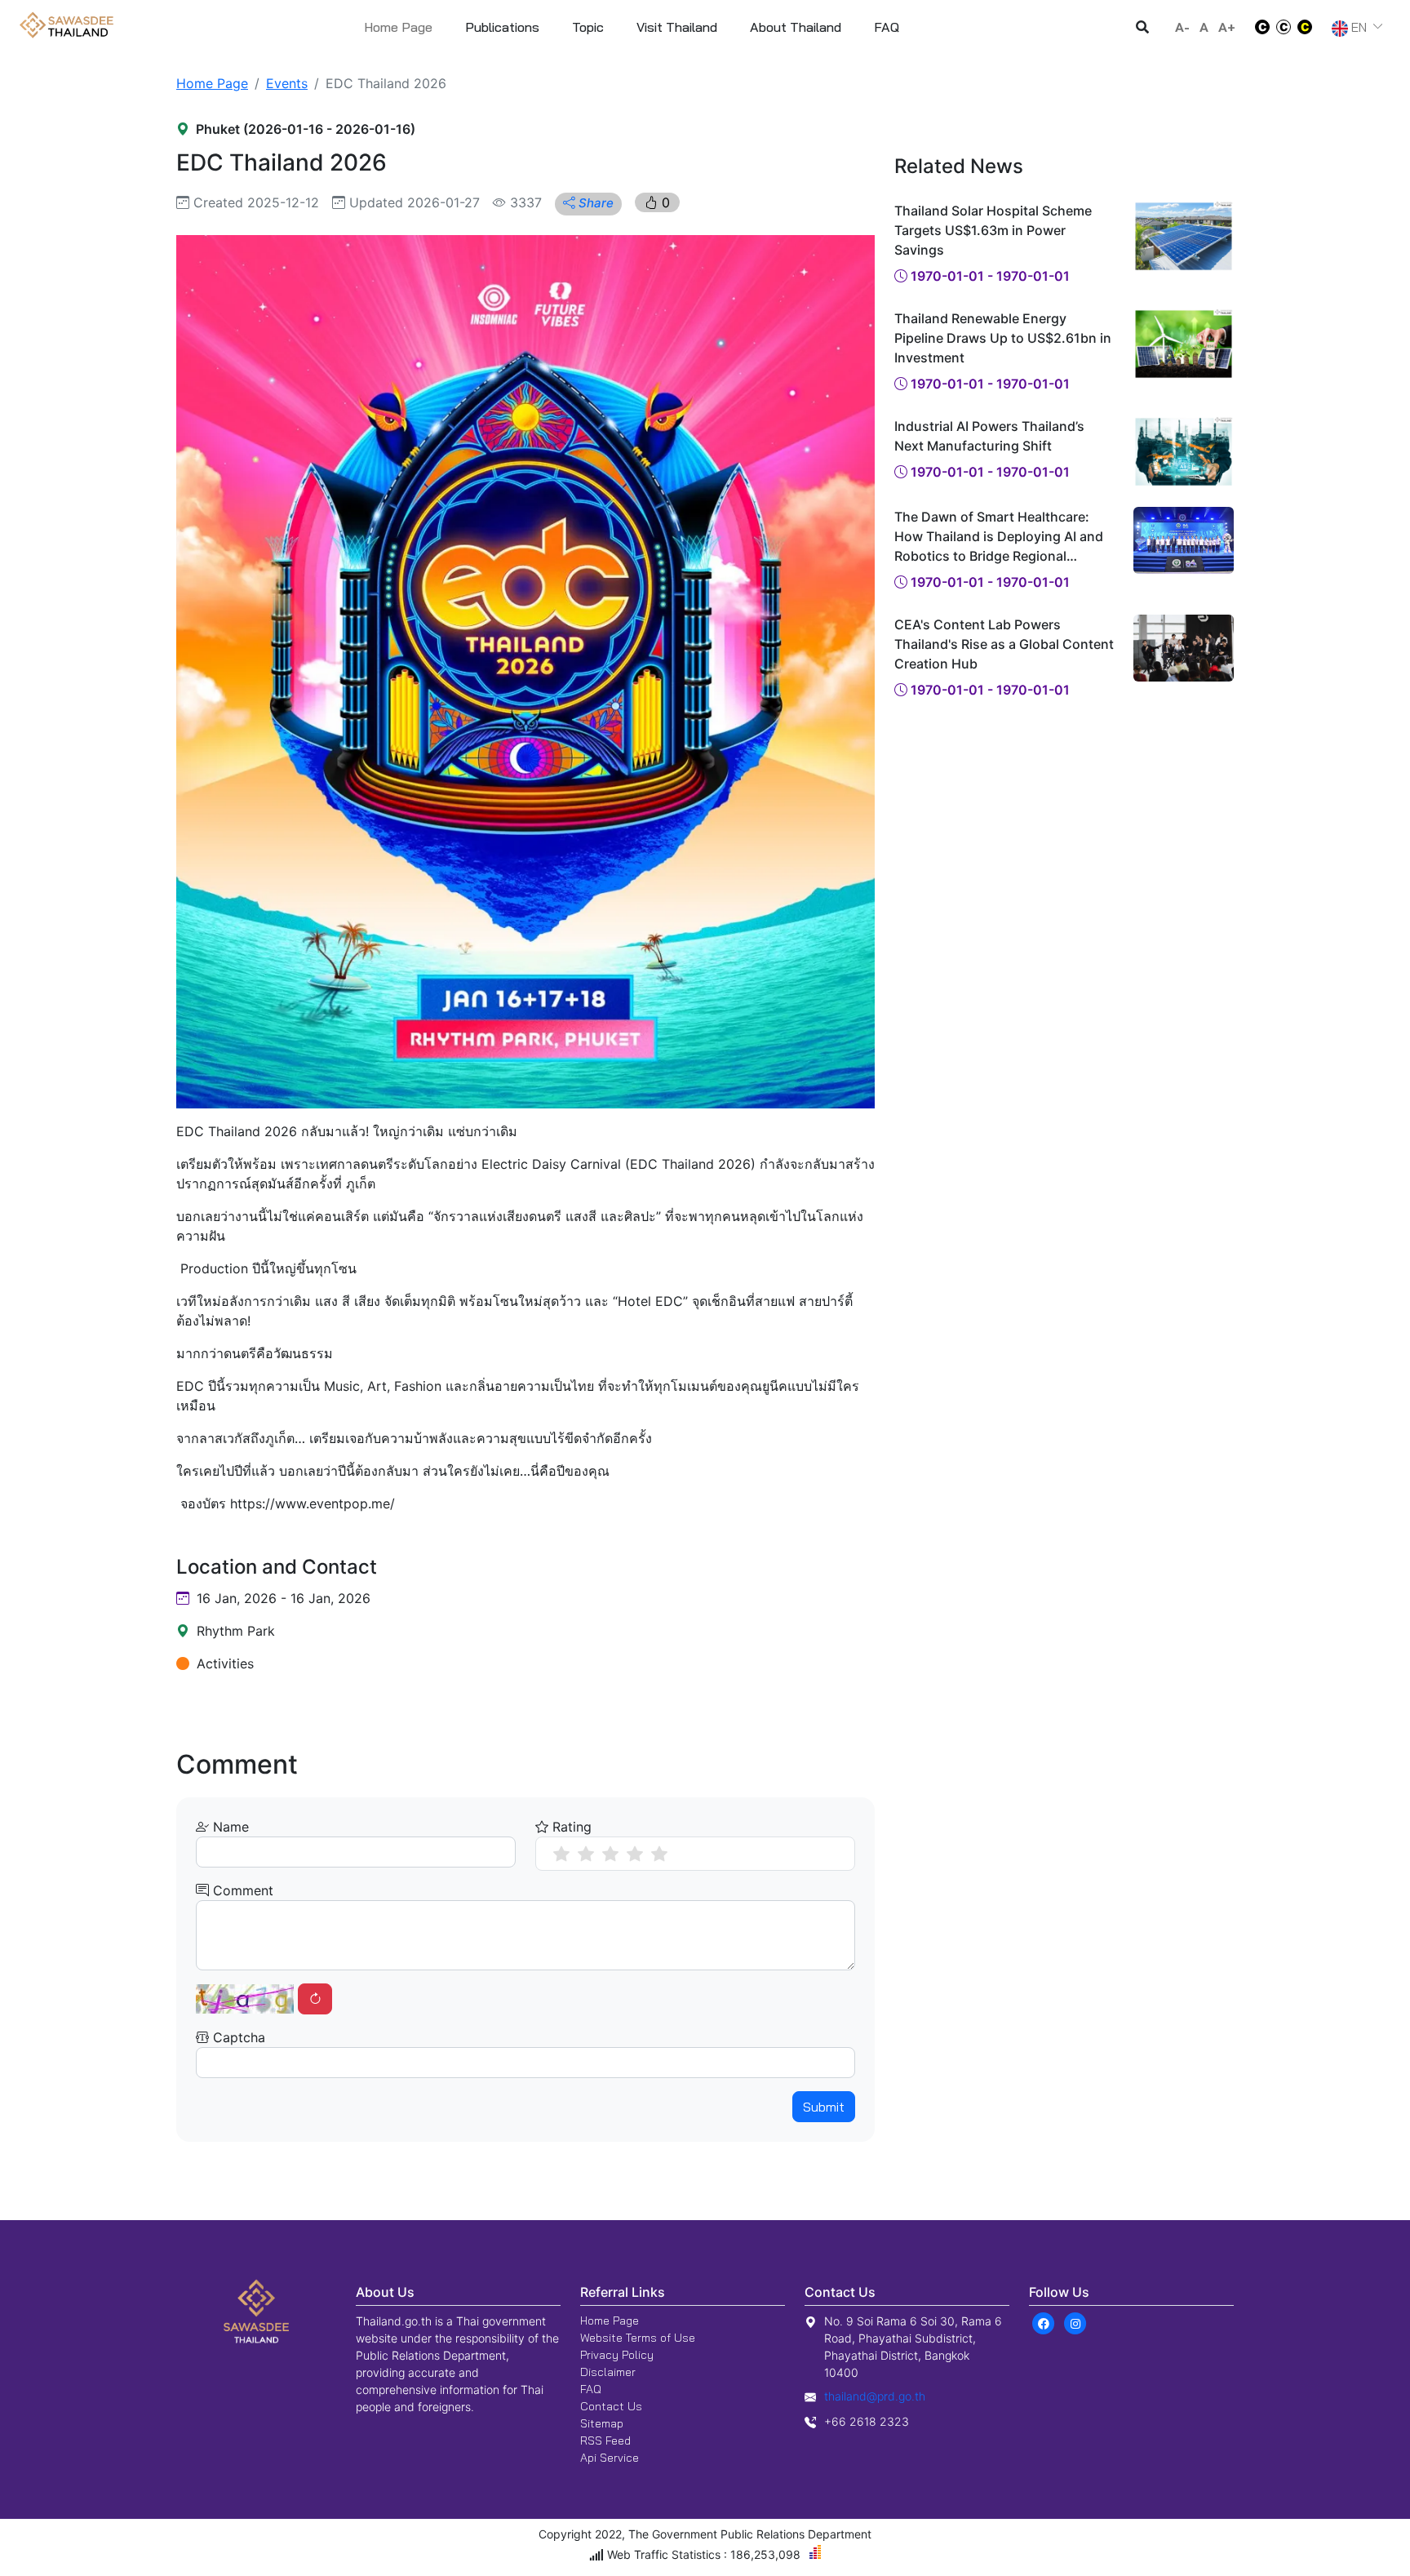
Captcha (237, 2037)
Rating (570, 1827)
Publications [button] (502, 27)
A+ (1227, 27)
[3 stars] (610, 1854)
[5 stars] (659, 1854)
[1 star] (561, 1854)
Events (287, 83)
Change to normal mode (1284, 27)
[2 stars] (586, 1854)
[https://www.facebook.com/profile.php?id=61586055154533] (1043, 2322)
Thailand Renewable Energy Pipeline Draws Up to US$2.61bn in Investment (1003, 338)
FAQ (591, 2389)
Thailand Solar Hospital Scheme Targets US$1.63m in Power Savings (993, 230)
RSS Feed (605, 2441)
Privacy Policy (617, 2355)
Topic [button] (588, 27)
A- (1182, 27)
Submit (824, 2107)
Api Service (610, 2458)
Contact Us (611, 2406)
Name (229, 1827)
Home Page (398, 27)
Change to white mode (1257, 27)
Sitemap (602, 2423)
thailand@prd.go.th (875, 2396)
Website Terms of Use (638, 2338)
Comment (241, 1890)
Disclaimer (608, 2372)
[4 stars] (635, 1854)
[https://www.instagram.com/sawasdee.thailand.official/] (1075, 2322)
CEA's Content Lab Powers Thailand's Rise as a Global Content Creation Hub (1004, 644)
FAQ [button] (887, 27)
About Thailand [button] (796, 27)
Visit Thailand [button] (677, 27)
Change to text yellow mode (1310, 27)
